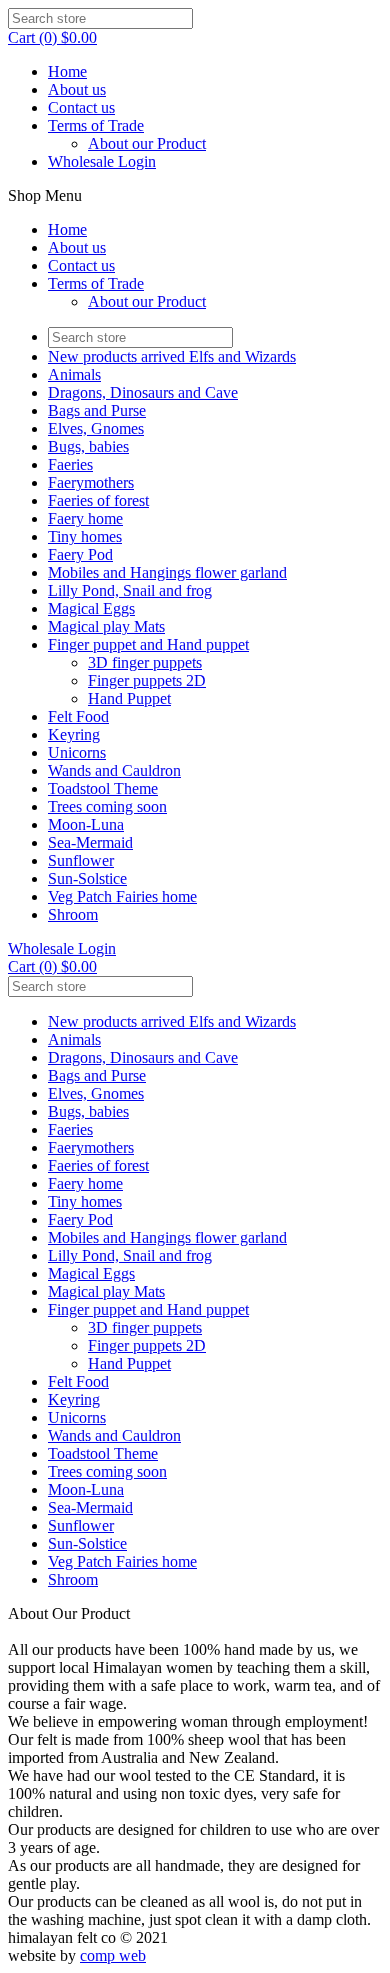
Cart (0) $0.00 (52, 37)
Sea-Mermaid (90, 842)
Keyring (74, 734)
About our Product (147, 143)
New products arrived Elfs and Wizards (172, 356)
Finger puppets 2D (147, 680)
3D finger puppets (145, 662)
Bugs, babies (88, 446)
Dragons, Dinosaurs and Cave (143, 392)
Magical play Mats (106, 626)
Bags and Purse (97, 410)
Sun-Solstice (87, 878)
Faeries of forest (98, 500)
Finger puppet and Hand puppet (148, 644)
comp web (113, 1955)
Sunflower (81, 860)
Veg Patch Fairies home (122, 896)
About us (77, 89)
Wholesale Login (102, 161)
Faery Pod (80, 554)
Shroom (73, 914)
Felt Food (78, 716)
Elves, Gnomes (96, 428)
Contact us (81, 107)
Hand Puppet (129, 698)
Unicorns (77, 752)
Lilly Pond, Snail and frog (130, 590)
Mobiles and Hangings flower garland (167, 572)
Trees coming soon (107, 806)
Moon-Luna (86, 824)
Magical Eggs (91, 608)
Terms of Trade (96, 125)
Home (67, 71)
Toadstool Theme (103, 788)
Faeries (70, 464)
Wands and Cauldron (114, 770)
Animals (74, 374)
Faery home (85, 518)
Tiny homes (85, 536)
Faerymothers (91, 482)
